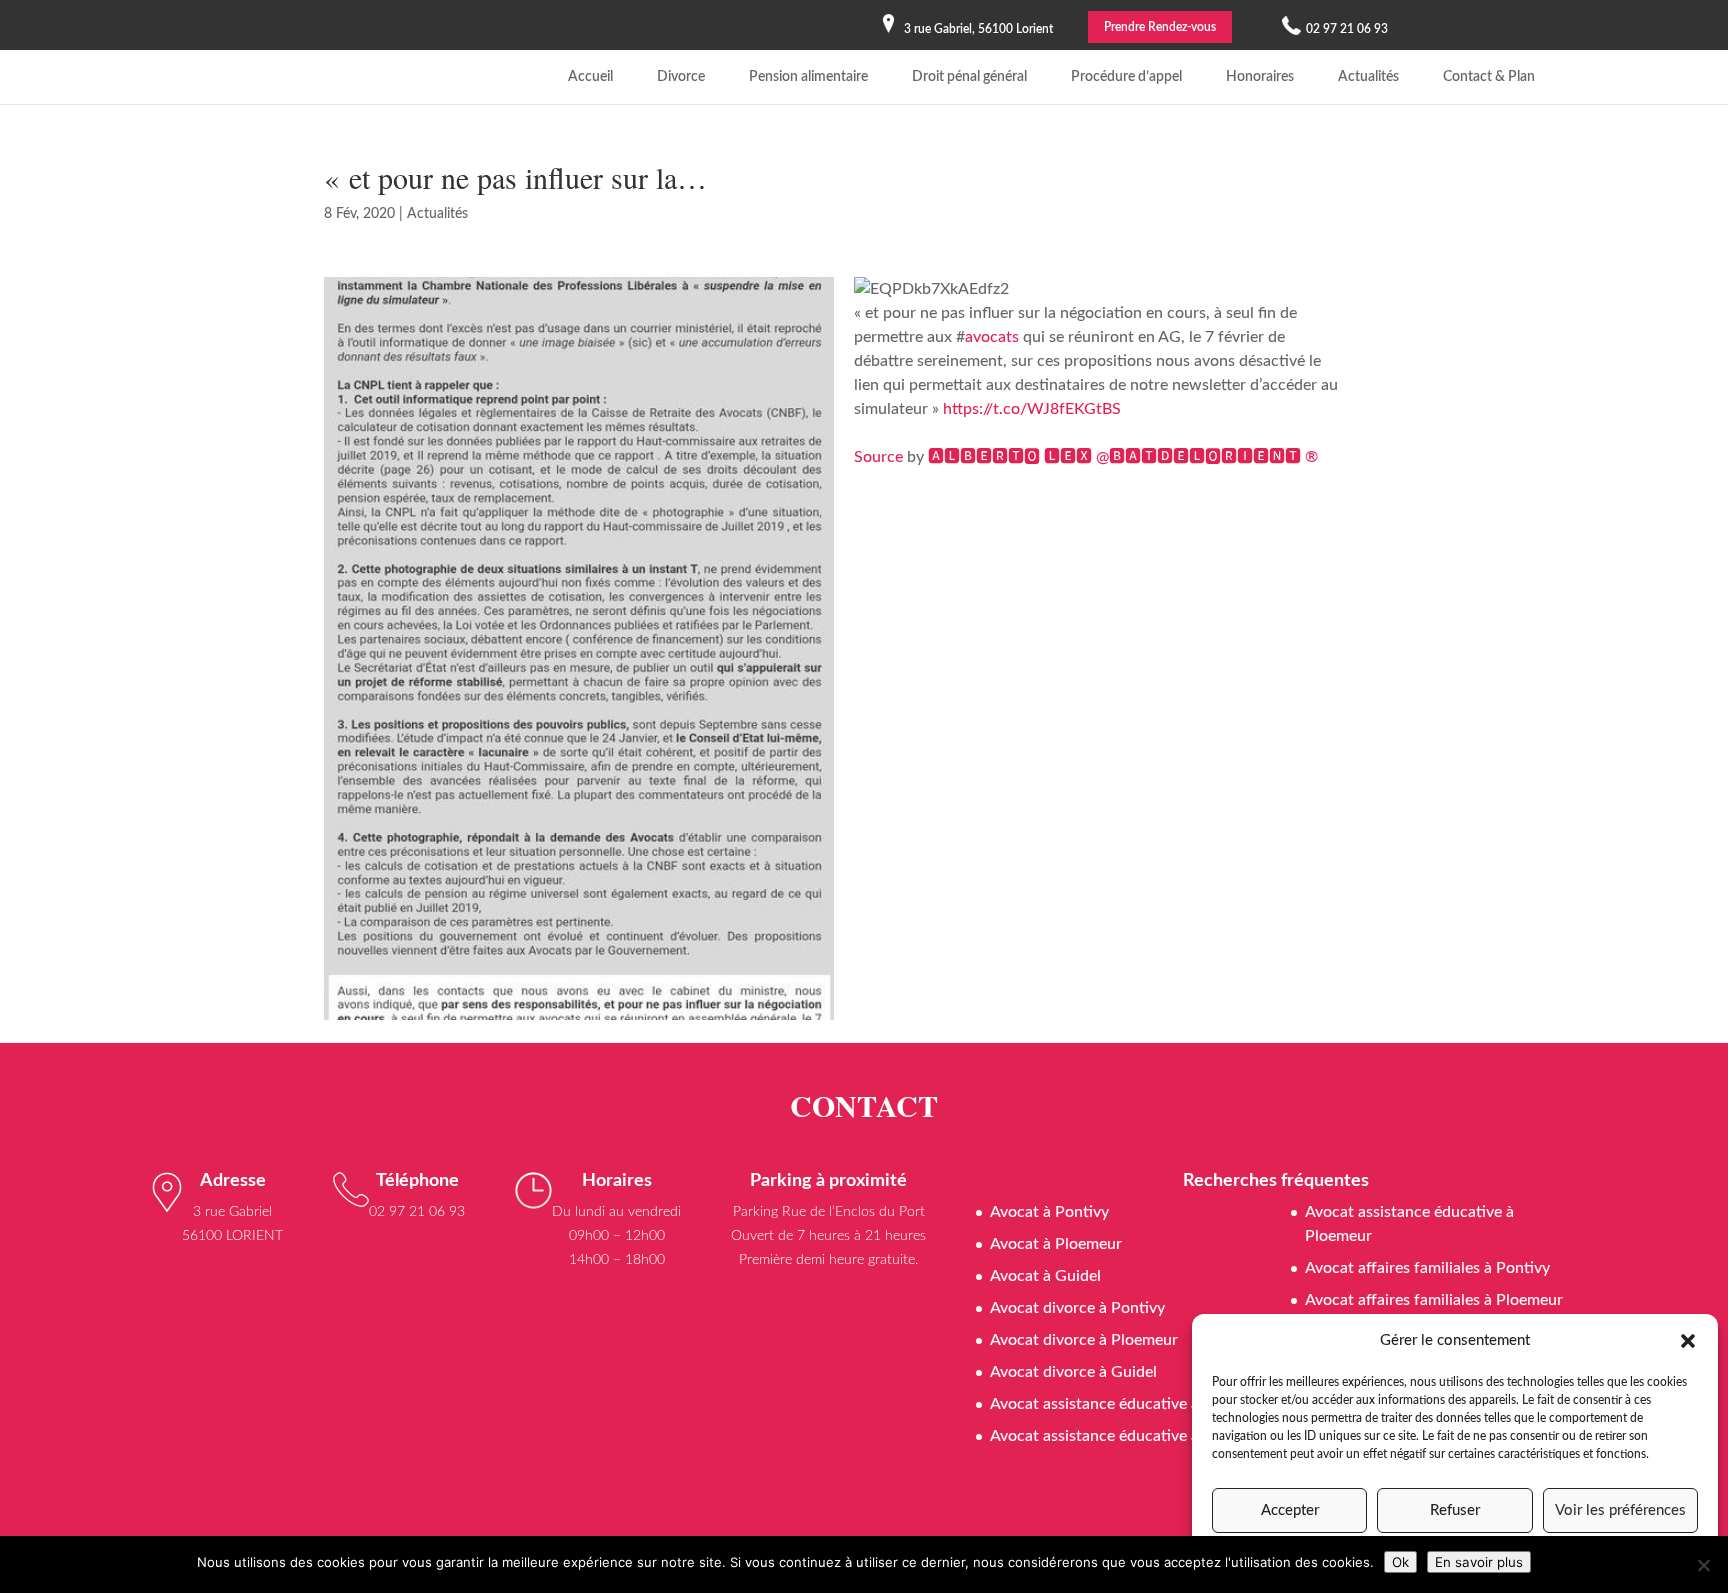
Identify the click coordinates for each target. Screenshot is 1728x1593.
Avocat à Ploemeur (1056, 1244)
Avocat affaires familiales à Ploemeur (1434, 1300)
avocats (992, 337)
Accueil (590, 77)
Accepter (1290, 1510)
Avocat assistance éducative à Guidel (1119, 1404)
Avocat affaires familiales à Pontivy (1427, 1268)
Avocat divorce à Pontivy (1077, 1308)
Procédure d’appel (1126, 77)
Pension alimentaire (808, 77)
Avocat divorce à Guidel (1073, 1372)
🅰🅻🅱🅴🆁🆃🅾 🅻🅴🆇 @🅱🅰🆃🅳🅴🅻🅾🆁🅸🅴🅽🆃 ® (1123, 457)
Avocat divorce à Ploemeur (1084, 1340)
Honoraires (1260, 77)
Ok (1400, 1562)
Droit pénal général (969, 77)
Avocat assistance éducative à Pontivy (1123, 1436)
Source (878, 457)
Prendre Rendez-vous (1160, 27)
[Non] (1703, 1565)
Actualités (1368, 77)
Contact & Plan (1489, 77)
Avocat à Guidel (1045, 1276)
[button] (1688, 1341)
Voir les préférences (1620, 1510)
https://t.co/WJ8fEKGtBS (1032, 409)
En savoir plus (1479, 1562)
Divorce (681, 77)
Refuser (1455, 1510)
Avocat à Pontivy (1049, 1212)
